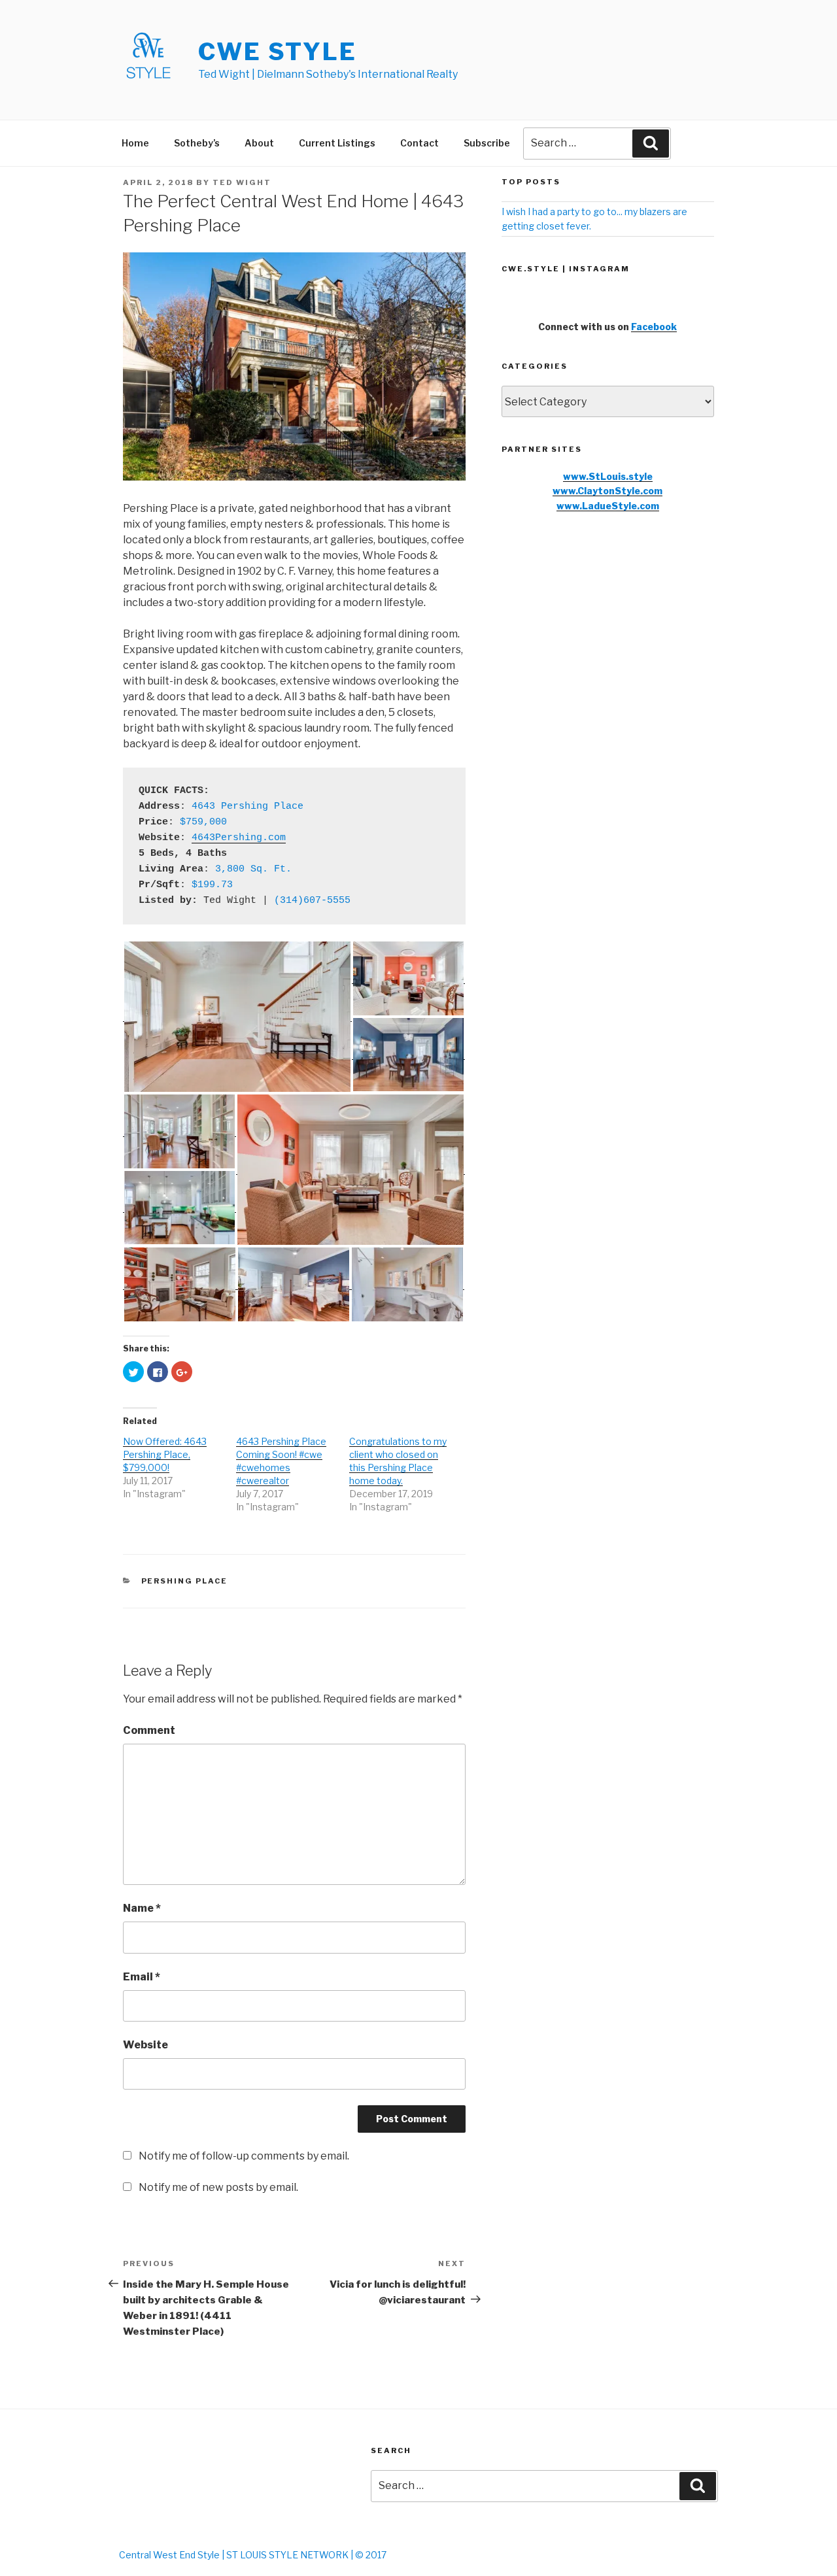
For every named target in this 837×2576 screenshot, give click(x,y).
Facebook (654, 327)
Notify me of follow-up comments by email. (244, 2156)
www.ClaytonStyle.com (607, 491)
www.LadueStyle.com (608, 506)
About (259, 143)
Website (145, 2045)
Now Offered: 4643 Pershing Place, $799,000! (165, 1454)
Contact (419, 143)
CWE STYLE (278, 52)
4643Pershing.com (239, 838)
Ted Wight (242, 182)
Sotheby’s (197, 143)
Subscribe (487, 143)
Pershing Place (185, 1581)
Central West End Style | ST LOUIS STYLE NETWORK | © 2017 (253, 2555)
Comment (149, 1730)
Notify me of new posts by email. (218, 2187)
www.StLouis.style (608, 476)
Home (135, 143)
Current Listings (337, 143)
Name (142, 1908)
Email (142, 1977)
